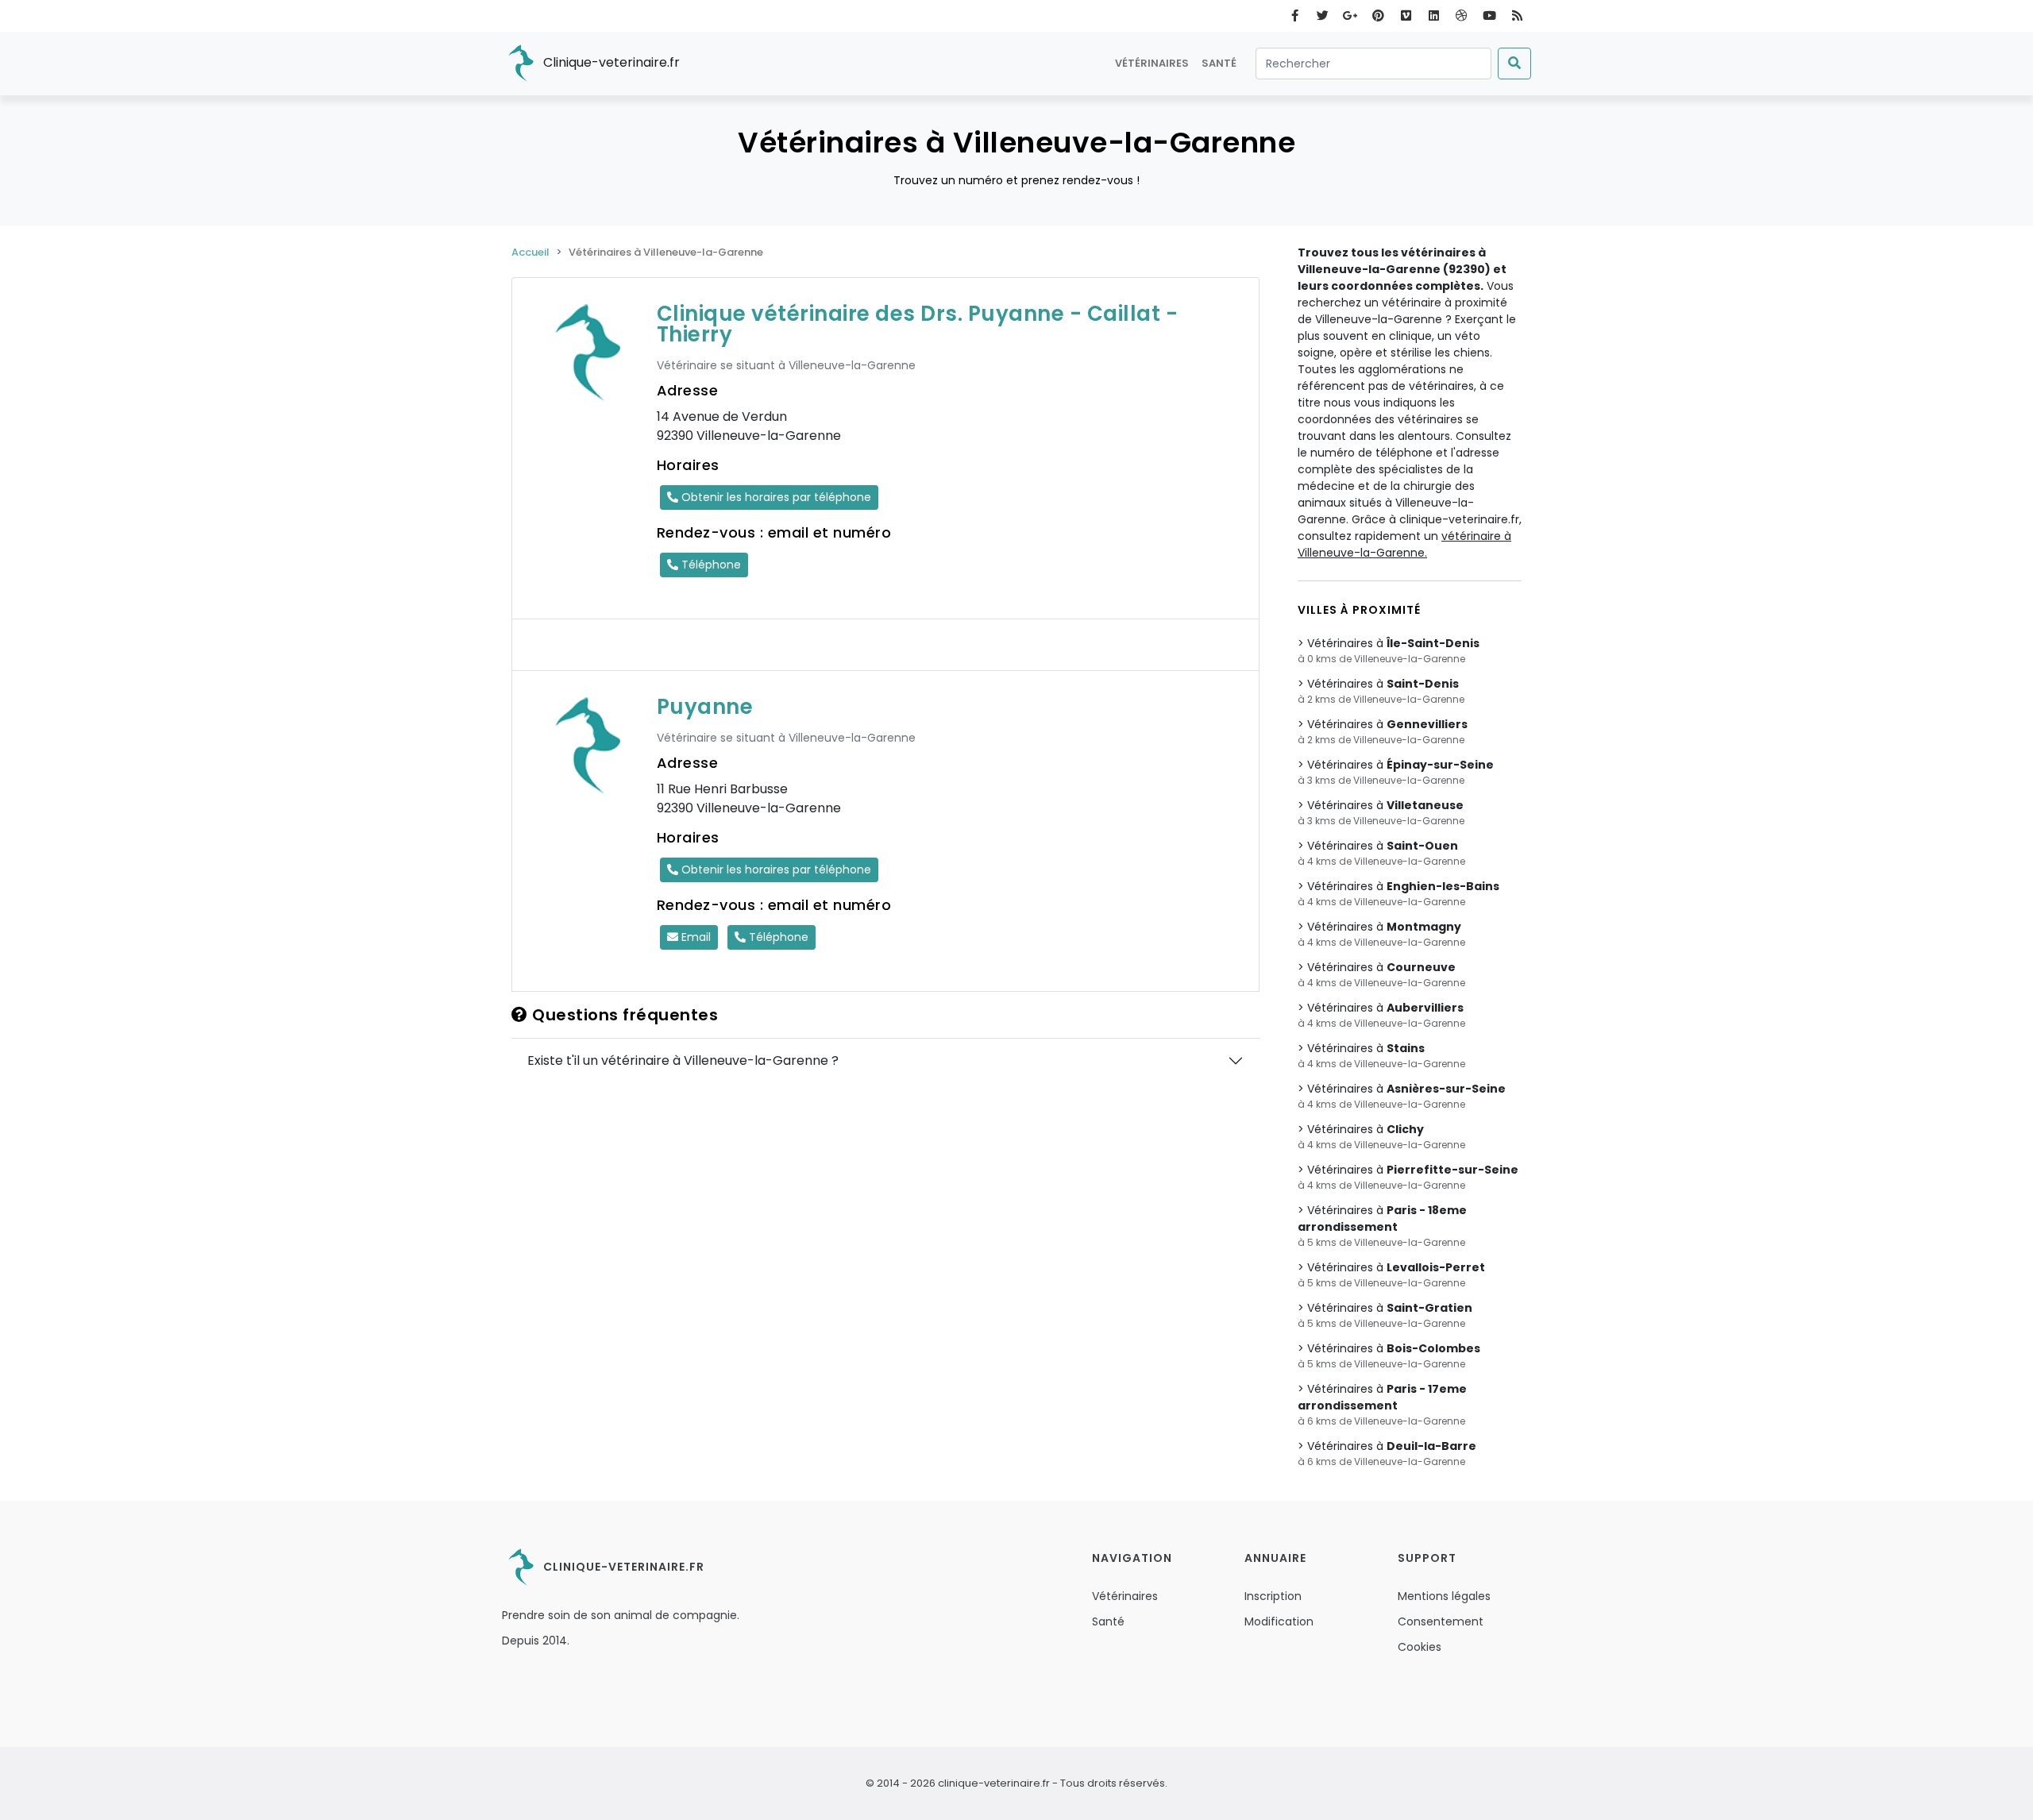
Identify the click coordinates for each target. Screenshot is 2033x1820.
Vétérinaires (1152, 63)
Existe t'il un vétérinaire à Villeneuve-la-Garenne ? (683, 1060)
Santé (1219, 63)
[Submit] (1514, 64)
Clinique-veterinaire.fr (610, 62)
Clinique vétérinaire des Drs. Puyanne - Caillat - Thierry (918, 324)
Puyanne (705, 707)
